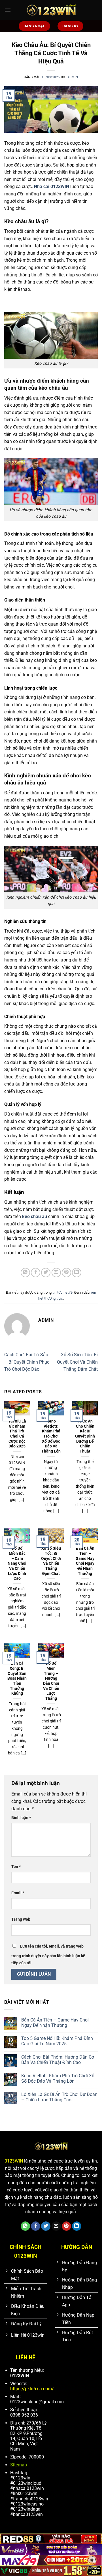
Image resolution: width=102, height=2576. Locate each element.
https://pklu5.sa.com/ (32, 2389)
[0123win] (51, 10)
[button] (8, 10)
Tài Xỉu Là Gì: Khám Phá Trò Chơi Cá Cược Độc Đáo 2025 (17, 1434)
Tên (16, 1867)
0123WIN (14, 2161)
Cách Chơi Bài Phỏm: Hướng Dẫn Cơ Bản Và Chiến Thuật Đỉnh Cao (58, 2060)
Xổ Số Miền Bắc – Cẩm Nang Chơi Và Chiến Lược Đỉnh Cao (17, 1563)
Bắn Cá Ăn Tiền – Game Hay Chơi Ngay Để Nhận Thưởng (85, 1561)
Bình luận (21, 1818)
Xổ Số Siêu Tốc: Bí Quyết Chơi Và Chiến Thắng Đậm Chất (77, 1362)
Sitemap (19, 2465)
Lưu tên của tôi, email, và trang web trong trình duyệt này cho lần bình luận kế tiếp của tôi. (48, 1955)
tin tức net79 (62, 1292)
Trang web (21, 1919)
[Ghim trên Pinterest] (66, 1273)
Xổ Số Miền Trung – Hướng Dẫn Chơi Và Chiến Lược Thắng (51, 1681)
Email (18, 1893)
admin (73, 77)
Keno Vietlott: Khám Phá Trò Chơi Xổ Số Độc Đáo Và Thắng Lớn (51, 1436)
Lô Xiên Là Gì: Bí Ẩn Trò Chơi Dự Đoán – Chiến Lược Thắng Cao (59, 2097)
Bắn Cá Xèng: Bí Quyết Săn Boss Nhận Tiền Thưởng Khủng (17, 1678)
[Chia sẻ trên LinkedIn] (77, 1273)
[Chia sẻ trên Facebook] (36, 1273)
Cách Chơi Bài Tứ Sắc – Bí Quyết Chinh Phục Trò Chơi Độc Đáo (27, 1362)
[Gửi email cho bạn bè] (56, 1273)
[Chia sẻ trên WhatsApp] (25, 1273)
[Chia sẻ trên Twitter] (46, 1273)
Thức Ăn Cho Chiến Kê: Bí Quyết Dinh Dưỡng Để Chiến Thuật (85, 1436)
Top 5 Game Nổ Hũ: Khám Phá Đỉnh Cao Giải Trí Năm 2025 (57, 2041)
